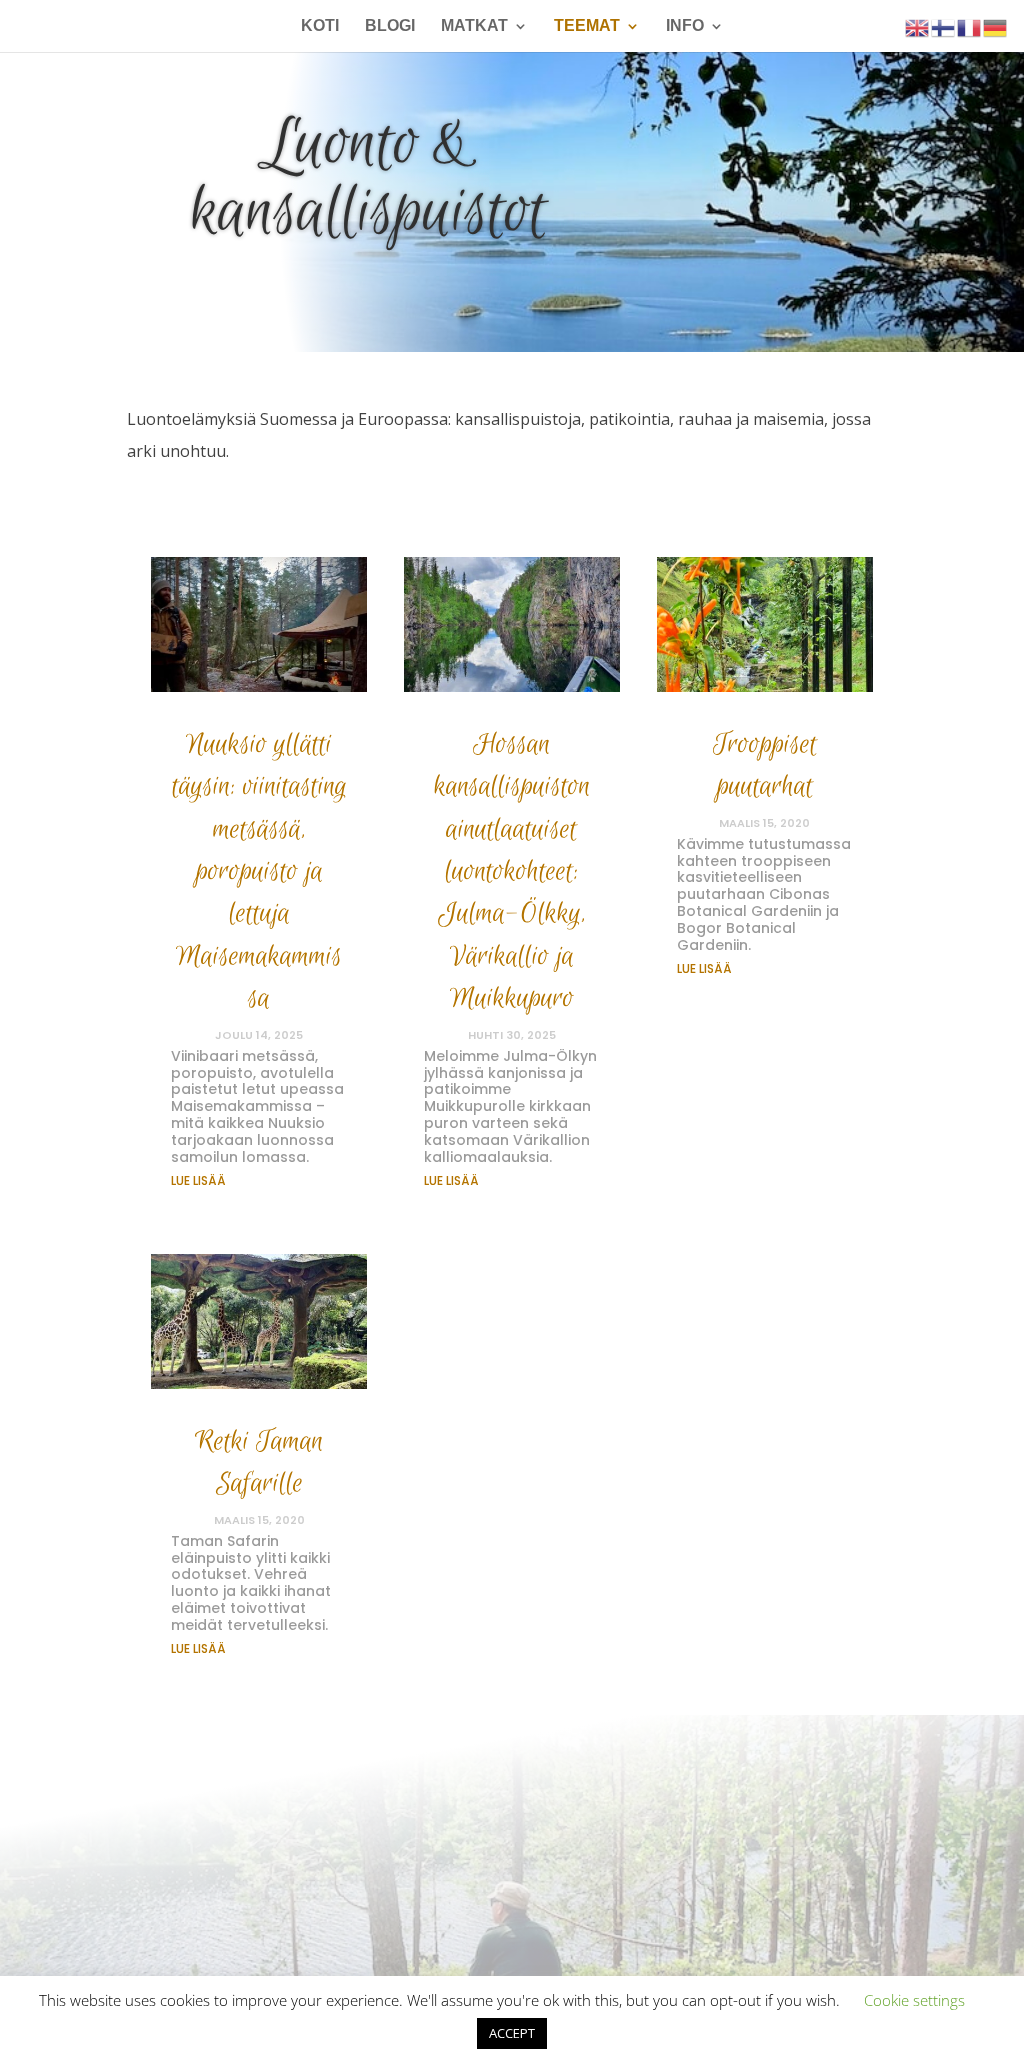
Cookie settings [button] (914, 2000)
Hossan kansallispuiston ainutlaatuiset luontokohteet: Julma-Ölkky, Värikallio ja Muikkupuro (512, 871)
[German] (996, 26)
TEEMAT (587, 26)
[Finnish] (944, 26)
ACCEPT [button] (512, 2033)
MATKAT (474, 26)
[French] (970, 26)
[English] (918, 26)
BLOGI (390, 26)
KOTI (320, 26)
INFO (685, 26)
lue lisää (198, 1180)
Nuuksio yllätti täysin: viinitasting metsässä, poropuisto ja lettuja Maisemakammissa (259, 871)
